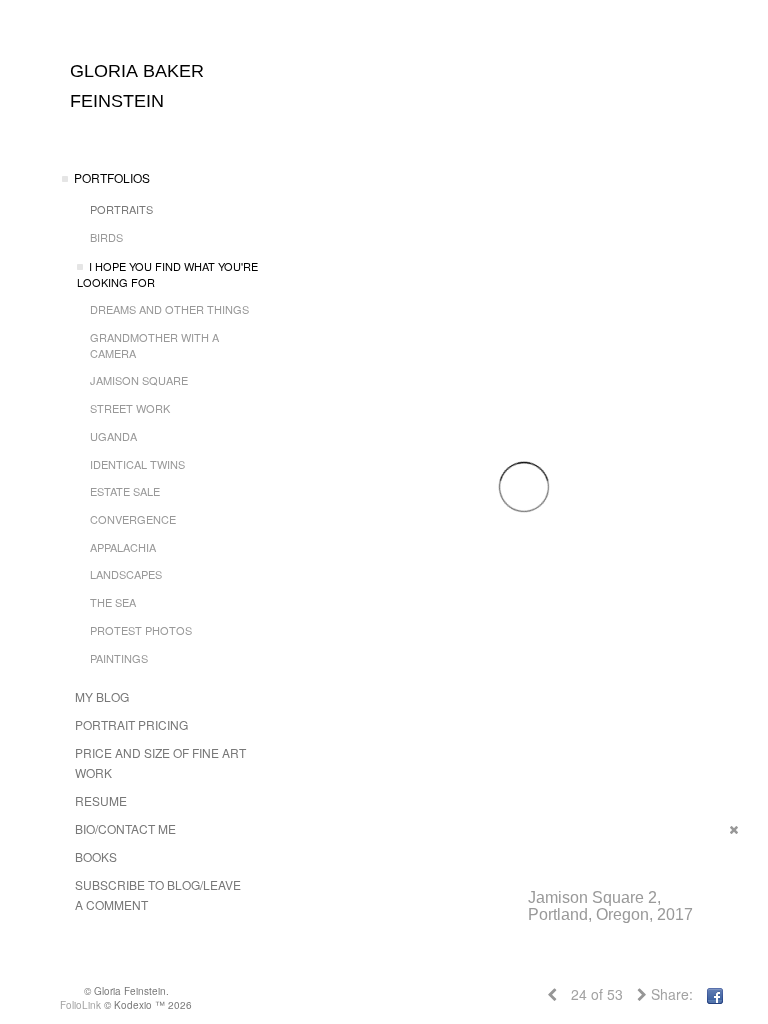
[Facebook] (715, 994)
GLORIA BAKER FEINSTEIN (137, 86)
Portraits (121, 209)
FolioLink (80, 1005)
